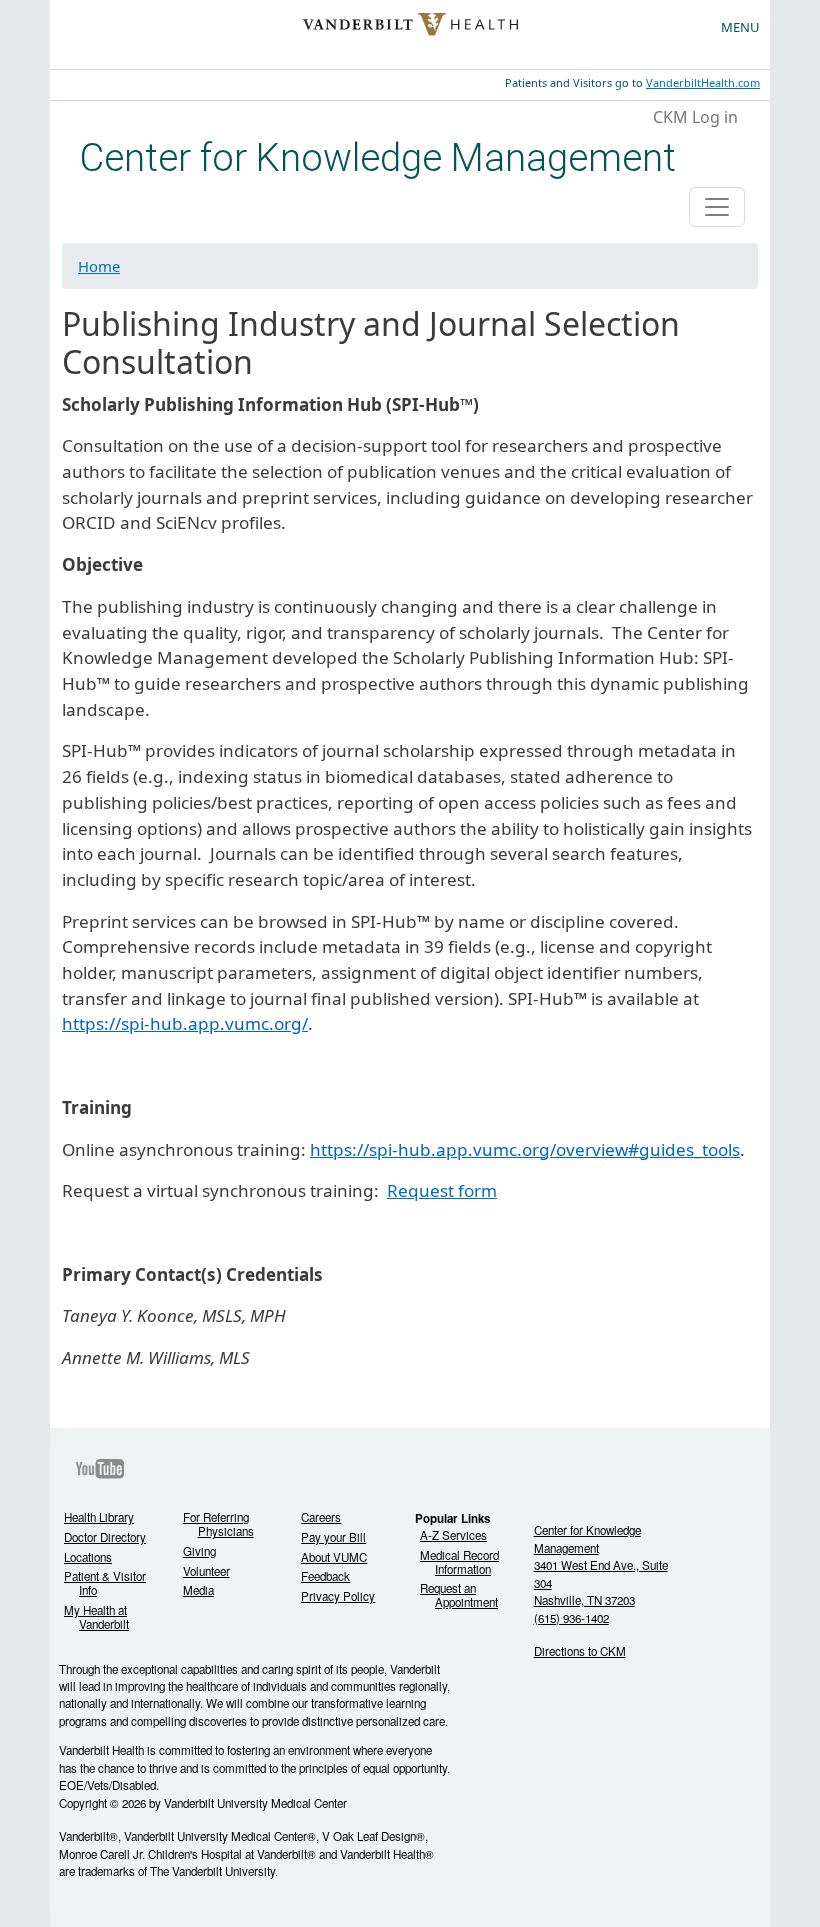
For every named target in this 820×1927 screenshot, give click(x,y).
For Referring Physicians (218, 1524)
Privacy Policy (338, 1596)
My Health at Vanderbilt (96, 1617)
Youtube (100, 1469)
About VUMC (334, 1557)
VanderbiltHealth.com (703, 82)
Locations (88, 1557)
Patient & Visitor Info (105, 1583)
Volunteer (206, 1571)
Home (99, 266)
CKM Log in (695, 117)
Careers (321, 1517)
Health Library (99, 1517)
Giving (199, 1551)
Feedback (325, 1576)
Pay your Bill (333, 1537)
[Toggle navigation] (717, 207)
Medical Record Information (459, 1562)
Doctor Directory (105, 1537)
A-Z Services (453, 1535)
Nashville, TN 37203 (584, 1600)
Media (198, 1590)
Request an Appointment (459, 1595)
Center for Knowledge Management (378, 157)
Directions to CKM (580, 1651)
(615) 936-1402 (571, 1618)
